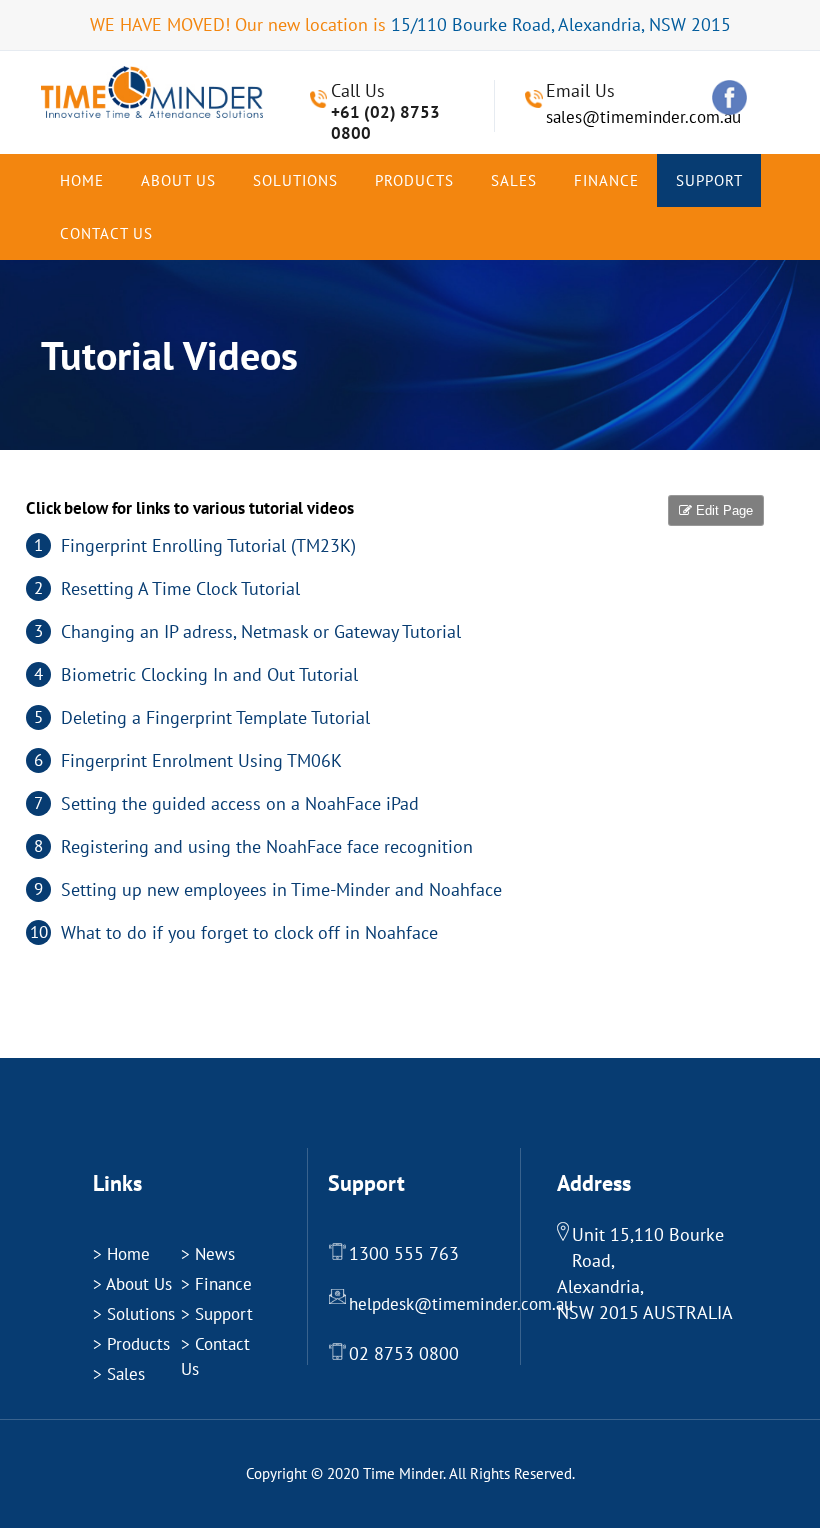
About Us (178, 180)
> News (208, 1254)
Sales (514, 180)
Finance (606, 180)
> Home (121, 1254)
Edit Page (722, 510)
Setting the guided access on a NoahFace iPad (240, 803)
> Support (217, 1314)
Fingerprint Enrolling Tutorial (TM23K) (208, 545)
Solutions (295, 180)
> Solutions (134, 1314)
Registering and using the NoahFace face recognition (267, 846)
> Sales (119, 1374)
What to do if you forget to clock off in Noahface (249, 932)
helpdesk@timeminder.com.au (461, 1304)
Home (82, 180)
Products (414, 180)
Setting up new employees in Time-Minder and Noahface (281, 889)
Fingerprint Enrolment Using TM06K (201, 760)
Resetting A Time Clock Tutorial (180, 588)
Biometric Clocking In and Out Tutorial (209, 674)
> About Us (132, 1284)
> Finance (216, 1284)
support (709, 180)
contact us (106, 233)
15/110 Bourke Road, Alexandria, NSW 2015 (561, 24)
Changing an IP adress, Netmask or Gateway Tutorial (261, 631)
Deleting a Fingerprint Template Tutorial (215, 717)
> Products (131, 1344)
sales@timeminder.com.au (643, 117)
